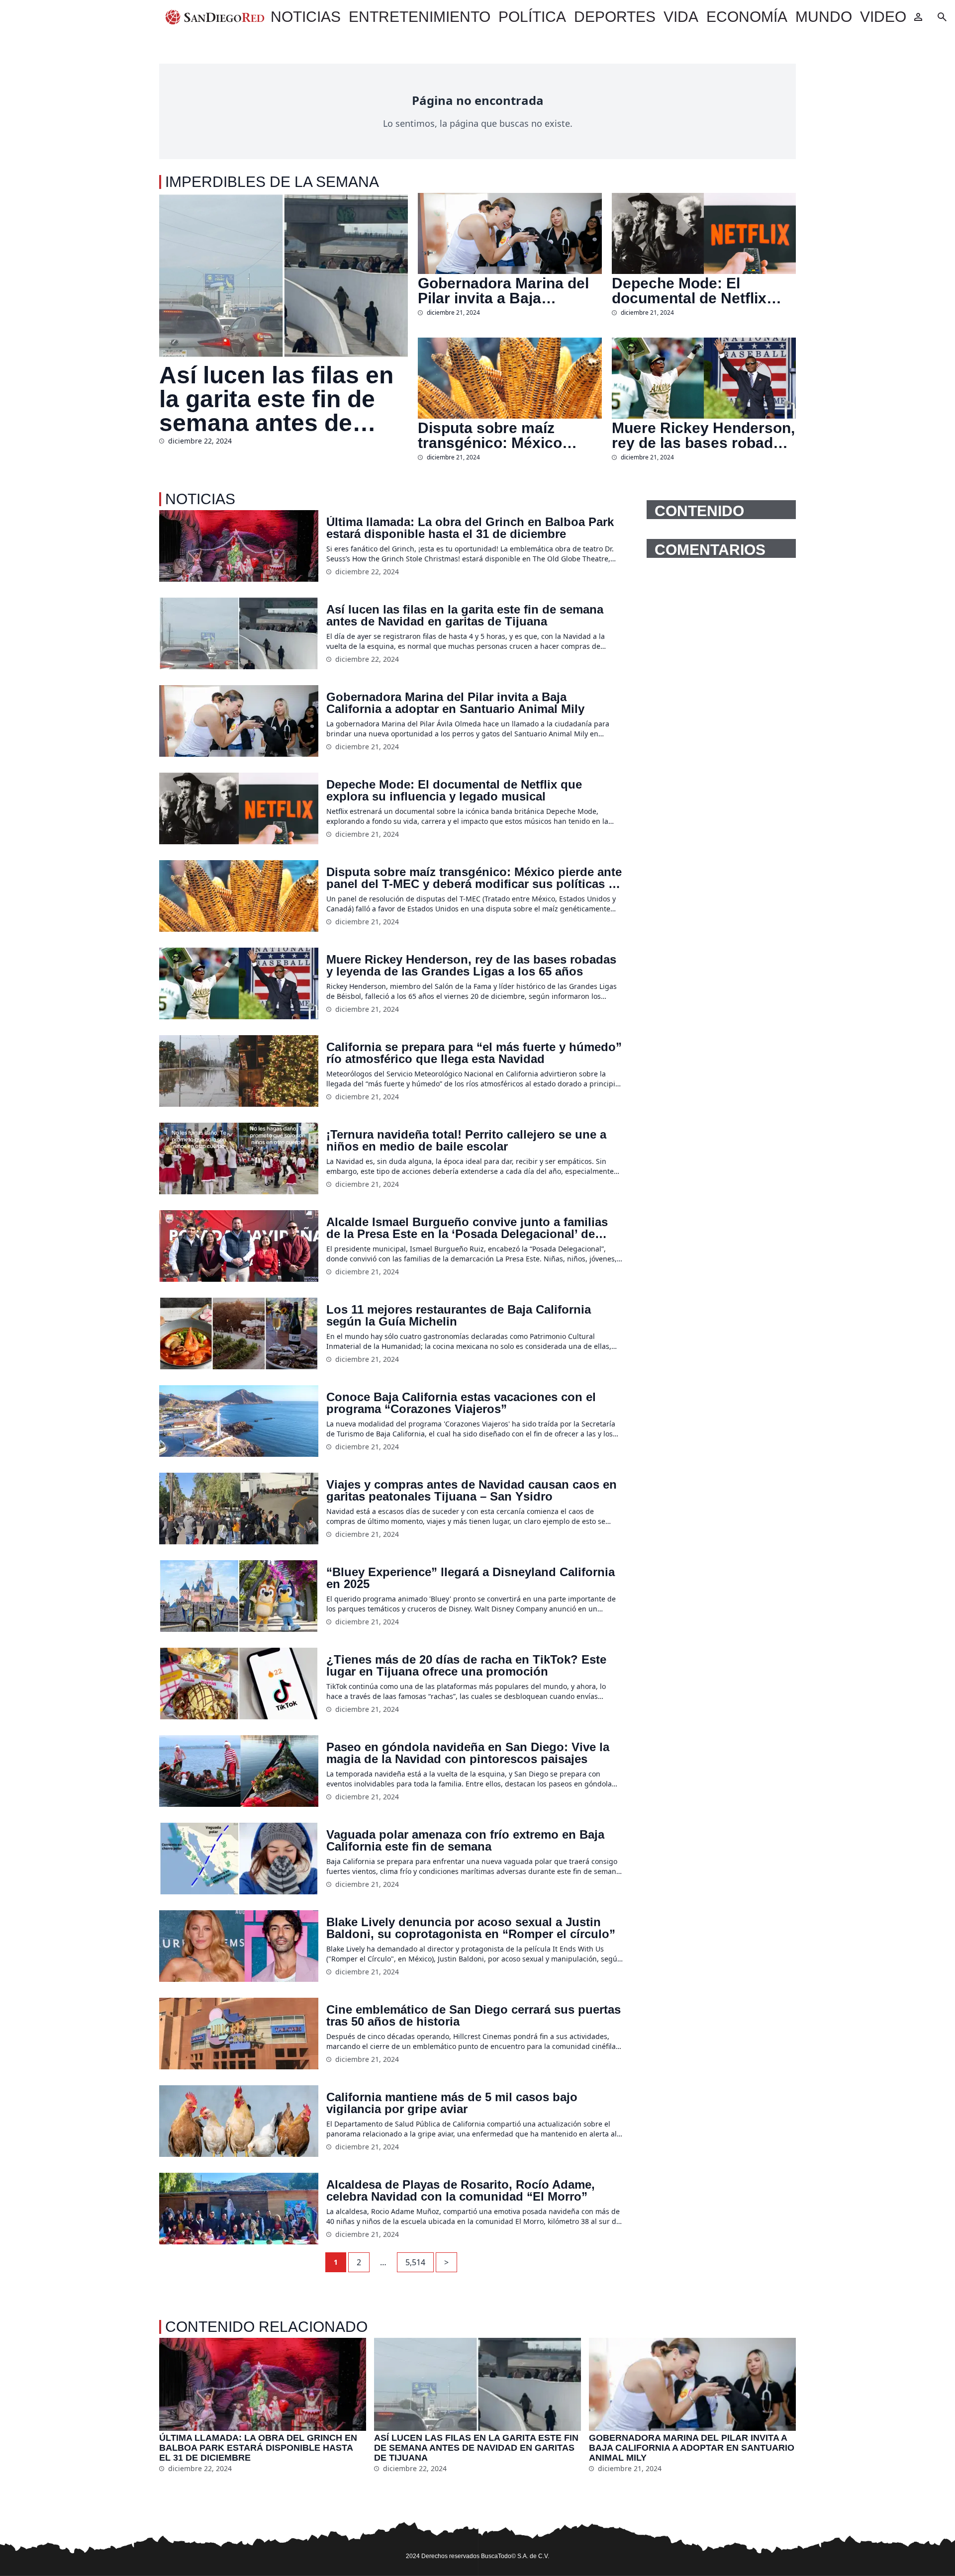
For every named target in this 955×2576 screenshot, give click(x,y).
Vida (681, 17)
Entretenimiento (420, 17)
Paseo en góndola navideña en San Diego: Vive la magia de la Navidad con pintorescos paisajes (468, 1753)
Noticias (306, 17)
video (883, 17)
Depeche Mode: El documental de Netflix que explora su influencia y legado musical (701, 291)
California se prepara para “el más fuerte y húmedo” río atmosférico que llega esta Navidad (474, 1053)
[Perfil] (918, 17)
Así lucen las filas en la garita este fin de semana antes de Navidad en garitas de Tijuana (283, 399)
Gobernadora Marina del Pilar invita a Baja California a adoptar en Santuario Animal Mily (503, 291)
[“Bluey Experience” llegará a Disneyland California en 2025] (239, 1596)
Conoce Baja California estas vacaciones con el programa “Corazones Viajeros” (461, 1403)
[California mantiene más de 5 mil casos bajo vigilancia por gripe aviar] (239, 2121)
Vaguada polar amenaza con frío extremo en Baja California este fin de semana (465, 1841)
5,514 (415, 2262)
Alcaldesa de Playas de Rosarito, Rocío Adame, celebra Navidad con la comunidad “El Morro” (461, 2191)
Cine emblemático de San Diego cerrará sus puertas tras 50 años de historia (474, 2016)
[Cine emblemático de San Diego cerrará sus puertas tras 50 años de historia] (239, 2034)
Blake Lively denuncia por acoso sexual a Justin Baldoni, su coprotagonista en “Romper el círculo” (471, 1928)
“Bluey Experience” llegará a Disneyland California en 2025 (471, 1578)
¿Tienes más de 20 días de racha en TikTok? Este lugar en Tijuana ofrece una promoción (466, 1666)
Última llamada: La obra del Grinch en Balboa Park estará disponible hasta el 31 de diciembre (470, 528)
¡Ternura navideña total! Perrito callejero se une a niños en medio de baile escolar (466, 1141)
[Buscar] (942, 17)
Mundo (824, 17)
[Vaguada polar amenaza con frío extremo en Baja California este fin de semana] (239, 1859)
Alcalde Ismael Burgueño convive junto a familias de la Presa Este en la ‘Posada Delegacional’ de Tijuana (467, 1228)
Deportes (615, 17)
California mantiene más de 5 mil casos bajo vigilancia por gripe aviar (452, 2103)
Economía (747, 17)
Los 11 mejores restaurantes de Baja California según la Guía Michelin (459, 1316)
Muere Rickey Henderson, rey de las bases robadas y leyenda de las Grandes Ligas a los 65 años (703, 436)
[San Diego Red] (215, 17)
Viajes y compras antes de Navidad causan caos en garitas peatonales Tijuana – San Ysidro (472, 1491)
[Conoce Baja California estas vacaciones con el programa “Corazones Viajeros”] (239, 1421)
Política (532, 17)
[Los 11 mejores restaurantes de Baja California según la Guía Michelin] (239, 1333)
